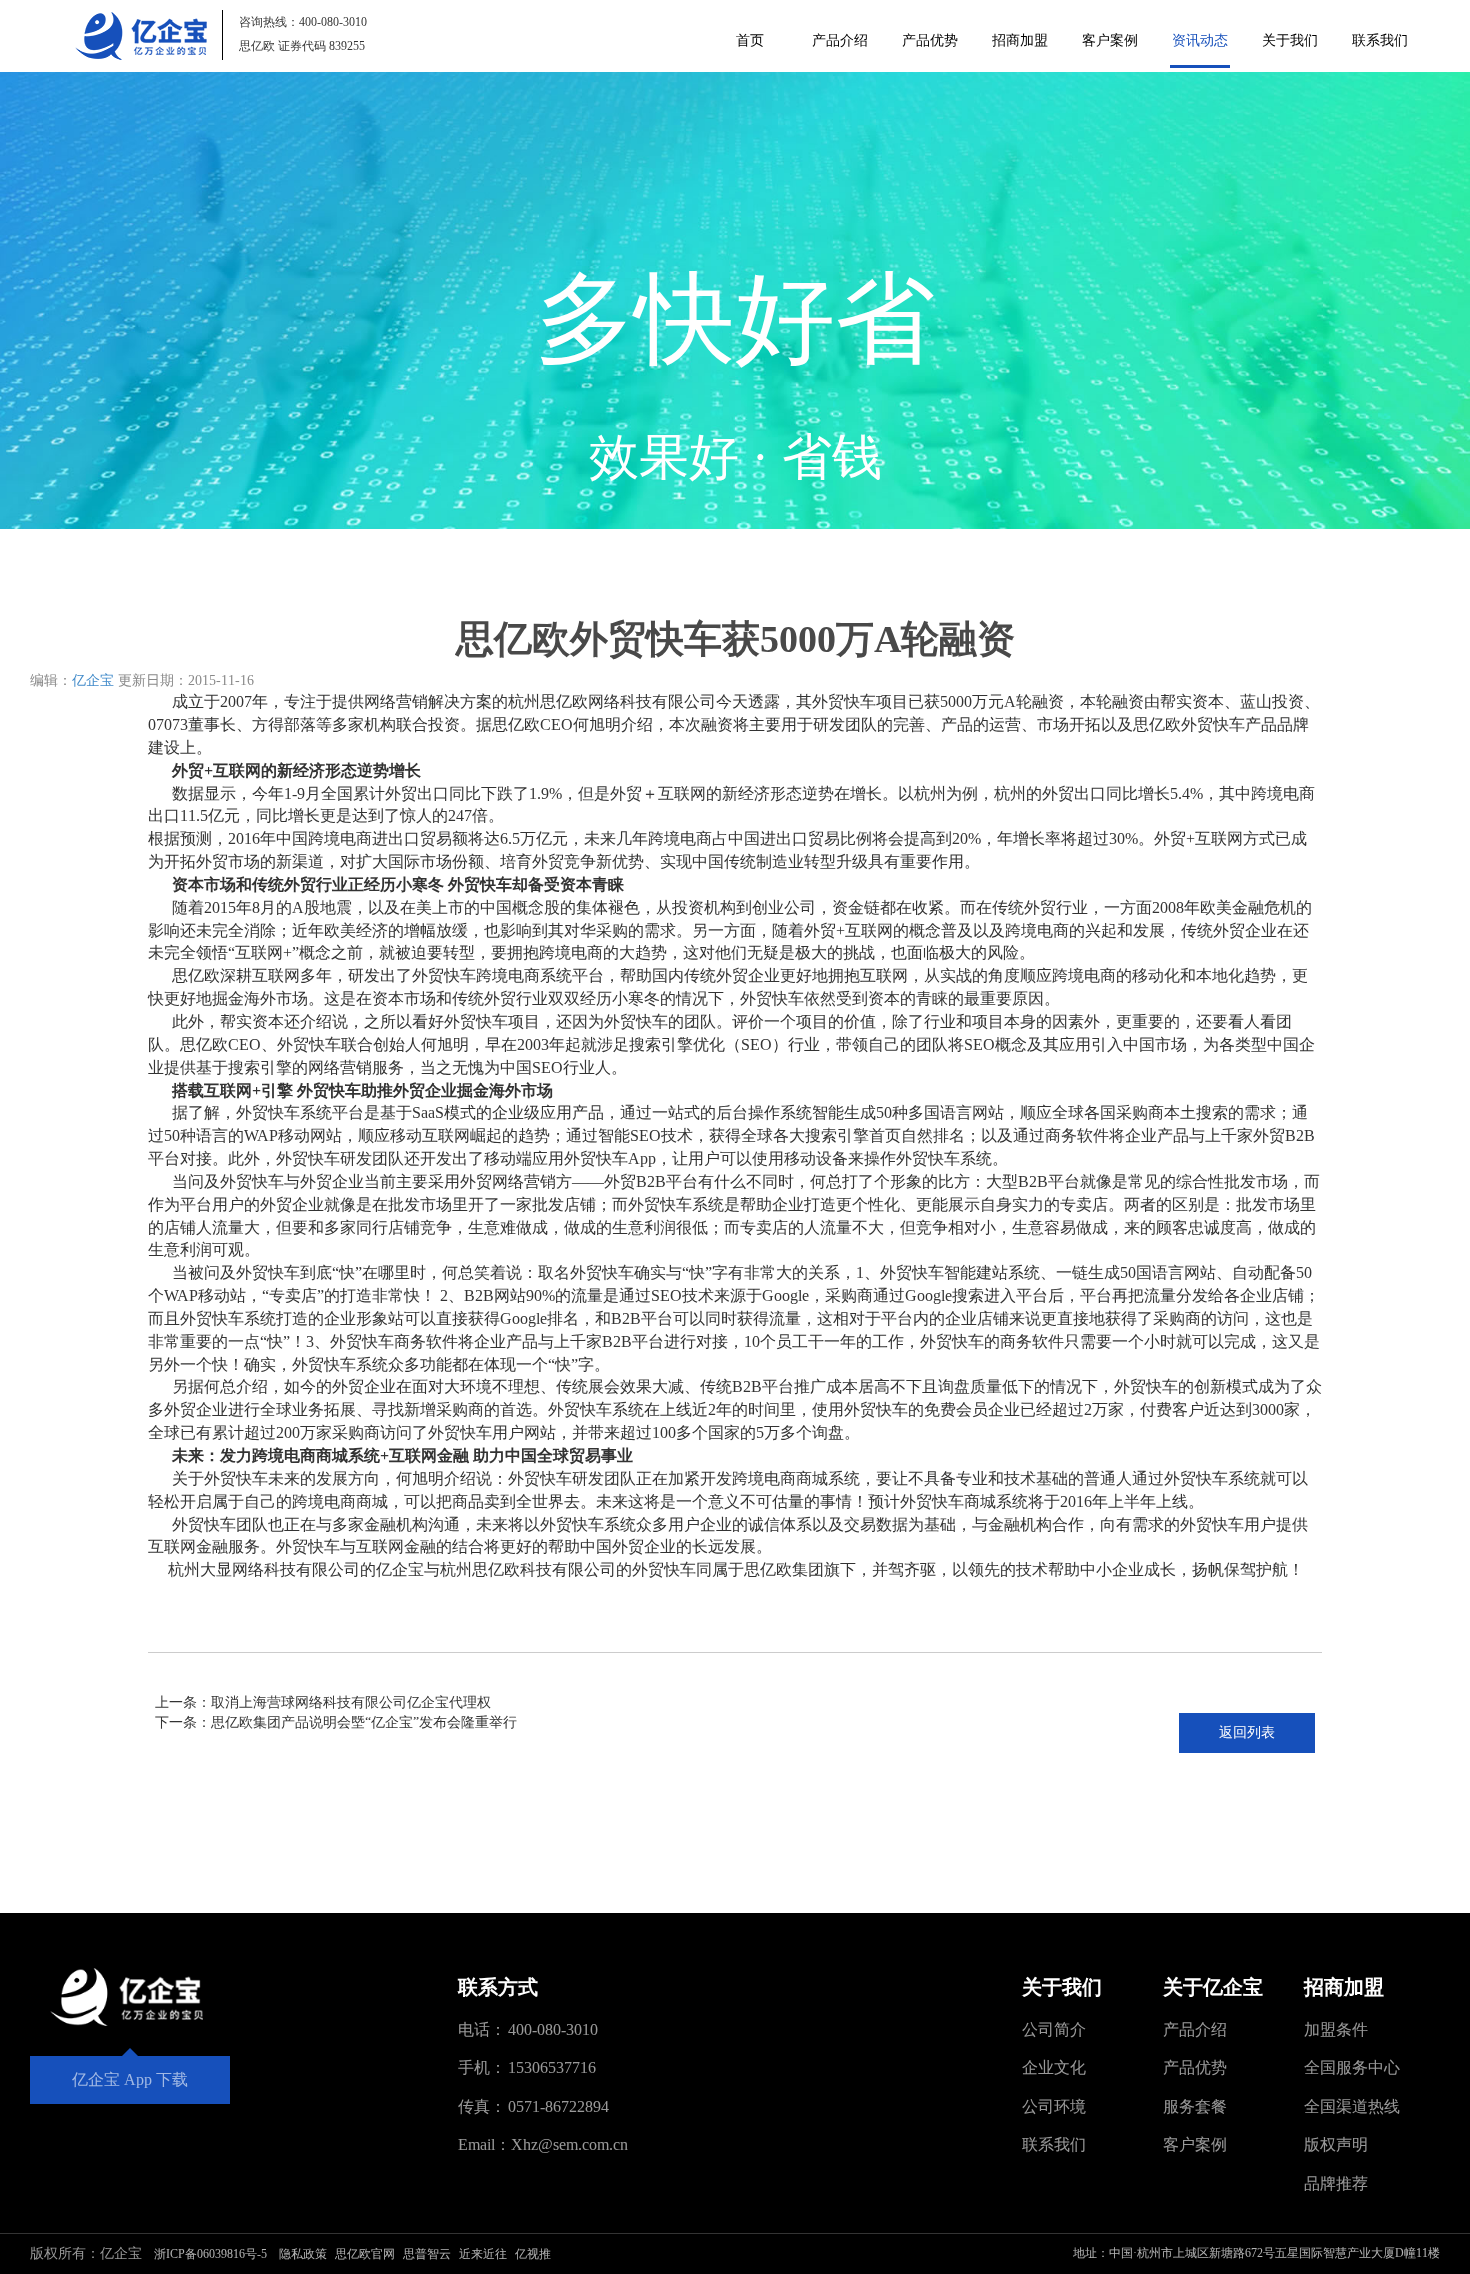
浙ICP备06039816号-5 (210, 2254)
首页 (750, 40)
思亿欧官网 (365, 2254)
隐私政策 (303, 2254)
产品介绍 (840, 40)
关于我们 (1290, 40)
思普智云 (427, 2254)
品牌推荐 (1336, 2183)
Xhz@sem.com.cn (569, 2144)
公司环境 (1054, 2106)
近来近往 (483, 2254)
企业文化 (1054, 2067)
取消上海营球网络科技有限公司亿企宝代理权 (351, 1702)
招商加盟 (1020, 40)
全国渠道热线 (1352, 2106)
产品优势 (930, 40)
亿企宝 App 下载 (130, 2079)
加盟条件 (1336, 2029)
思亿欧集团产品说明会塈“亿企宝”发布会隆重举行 (364, 1722)
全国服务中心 (1352, 2067)
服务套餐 (1195, 2106)
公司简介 (1054, 2029)
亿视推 (533, 2254)
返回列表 (1247, 1732)
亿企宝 (93, 680)
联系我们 (1380, 40)
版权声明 (1336, 2144)
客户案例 (1110, 40)
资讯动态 (1200, 40)
